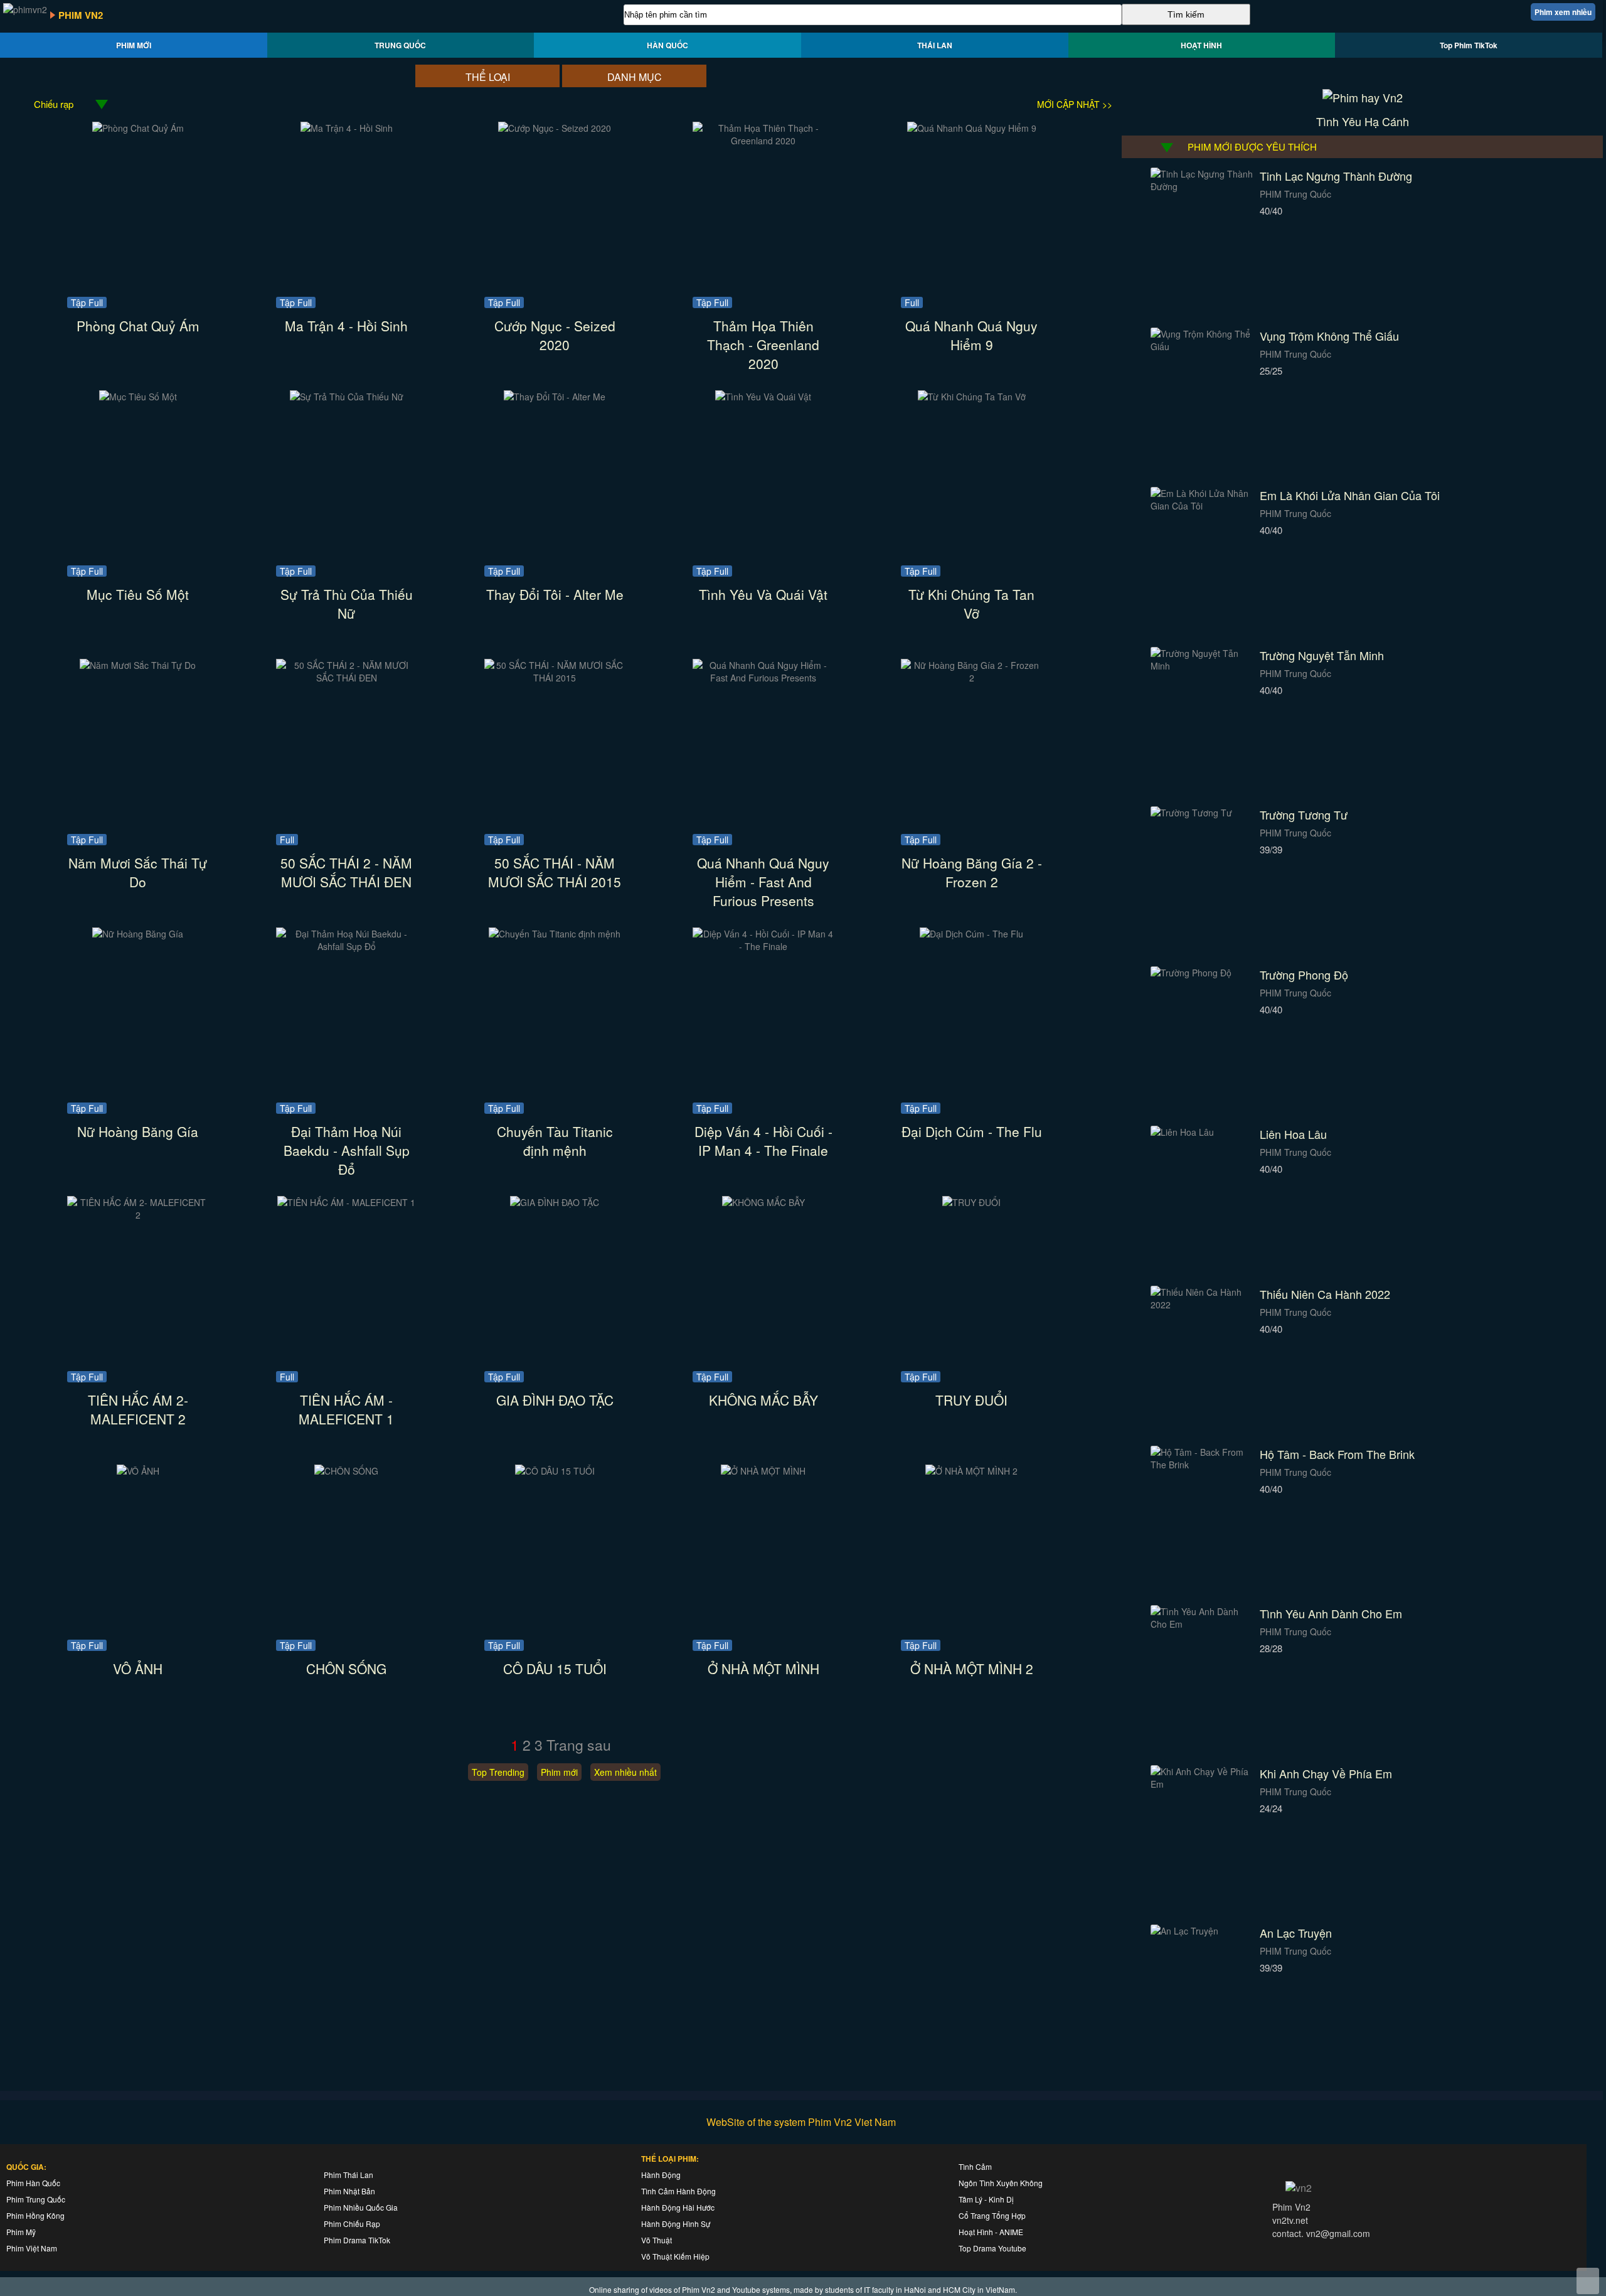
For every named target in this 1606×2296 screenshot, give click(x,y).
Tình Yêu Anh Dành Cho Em (1331, 1613)
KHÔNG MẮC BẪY (763, 1400)
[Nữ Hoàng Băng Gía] (138, 934)
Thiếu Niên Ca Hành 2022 (1325, 1294)
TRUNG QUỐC (400, 45)
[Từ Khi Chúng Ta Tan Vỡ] (972, 397)
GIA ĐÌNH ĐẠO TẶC (555, 1400)
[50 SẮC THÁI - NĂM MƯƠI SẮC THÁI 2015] (555, 678)
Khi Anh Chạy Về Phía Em (1326, 1773)
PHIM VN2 (81, 15)
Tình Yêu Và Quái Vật (763, 594)
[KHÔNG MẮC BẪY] (763, 1202)
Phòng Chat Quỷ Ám (138, 326)
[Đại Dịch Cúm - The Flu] (971, 934)
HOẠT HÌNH (1201, 45)
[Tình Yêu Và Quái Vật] (763, 397)
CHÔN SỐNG (346, 1669)
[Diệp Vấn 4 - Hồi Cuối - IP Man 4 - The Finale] (763, 946)
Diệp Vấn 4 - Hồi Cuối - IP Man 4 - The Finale (763, 1141)
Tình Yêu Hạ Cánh (1363, 121)
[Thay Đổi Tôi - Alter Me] (555, 397)
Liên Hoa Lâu (1293, 1134)
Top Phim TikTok (1469, 45)
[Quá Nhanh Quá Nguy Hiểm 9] (972, 128)
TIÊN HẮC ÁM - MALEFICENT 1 (346, 1409)
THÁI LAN (935, 45)
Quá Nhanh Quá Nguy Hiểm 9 (971, 335)
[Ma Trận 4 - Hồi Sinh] (347, 128)
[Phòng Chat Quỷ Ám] (138, 128)
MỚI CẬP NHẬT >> (1075, 104)
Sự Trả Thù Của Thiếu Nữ (347, 604)
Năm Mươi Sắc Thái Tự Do (138, 872)
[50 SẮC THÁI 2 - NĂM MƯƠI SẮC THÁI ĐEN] (347, 678)
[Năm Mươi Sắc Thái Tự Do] (138, 665)
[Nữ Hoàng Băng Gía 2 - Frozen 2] (971, 678)
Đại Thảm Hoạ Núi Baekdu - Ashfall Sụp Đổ (347, 1150)
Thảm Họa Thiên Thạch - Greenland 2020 (763, 344)
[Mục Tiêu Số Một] (138, 397)
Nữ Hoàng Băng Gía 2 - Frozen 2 (972, 872)
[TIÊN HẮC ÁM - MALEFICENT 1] (346, 1202)
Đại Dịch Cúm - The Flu (972, 1131)
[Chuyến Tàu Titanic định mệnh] (555, 934)
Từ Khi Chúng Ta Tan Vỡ (971, 604)
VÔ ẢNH (138, 1669)
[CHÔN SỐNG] (346, 1471)
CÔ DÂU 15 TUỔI (555, 1669)
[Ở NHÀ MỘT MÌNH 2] (971, 1471)
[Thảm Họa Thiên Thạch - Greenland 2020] (763, 141)
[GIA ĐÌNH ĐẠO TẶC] (555, 1202)
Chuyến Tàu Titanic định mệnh (555, 1141)
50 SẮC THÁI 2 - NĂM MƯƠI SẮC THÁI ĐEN (346, 872)
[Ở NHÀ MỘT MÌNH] (763, 1471)
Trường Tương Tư (1304, 814)
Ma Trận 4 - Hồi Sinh (346, 326)
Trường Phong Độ (1304, 974)
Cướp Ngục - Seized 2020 (555, 335)
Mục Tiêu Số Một (138, 594)
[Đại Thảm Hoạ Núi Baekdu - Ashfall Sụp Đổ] (347, 946)
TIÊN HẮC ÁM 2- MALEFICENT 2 (138, 1409)
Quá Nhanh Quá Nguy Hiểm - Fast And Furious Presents (763, 882)
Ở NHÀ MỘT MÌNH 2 (972, 1669)
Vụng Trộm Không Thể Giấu (1329, 336)
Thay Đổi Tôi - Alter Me (555, 594)
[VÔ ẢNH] (138, 1471)
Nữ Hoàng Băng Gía (138, 1131)
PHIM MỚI (134, 45)
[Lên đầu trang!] (1588, 2281)
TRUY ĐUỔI (971, 1400)
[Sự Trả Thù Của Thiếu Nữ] (347, 397)
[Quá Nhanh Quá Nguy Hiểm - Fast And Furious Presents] (763, 678)
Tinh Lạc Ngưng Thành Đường (1336, 176)
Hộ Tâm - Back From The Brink (1337, 1454)
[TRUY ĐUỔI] (971, 1202)
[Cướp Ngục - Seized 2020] (555, 128)
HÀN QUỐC (667, 45)
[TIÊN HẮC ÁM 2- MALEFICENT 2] (138, 1215)
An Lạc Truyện (1296, 1933)
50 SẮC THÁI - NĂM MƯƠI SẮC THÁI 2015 (555, 872)
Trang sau (579, 1745)
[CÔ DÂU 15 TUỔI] (555, 1471)
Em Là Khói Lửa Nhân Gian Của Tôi (1350, 495)
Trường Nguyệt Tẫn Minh (1322, 655)
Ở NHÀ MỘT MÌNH (763, 1669)
